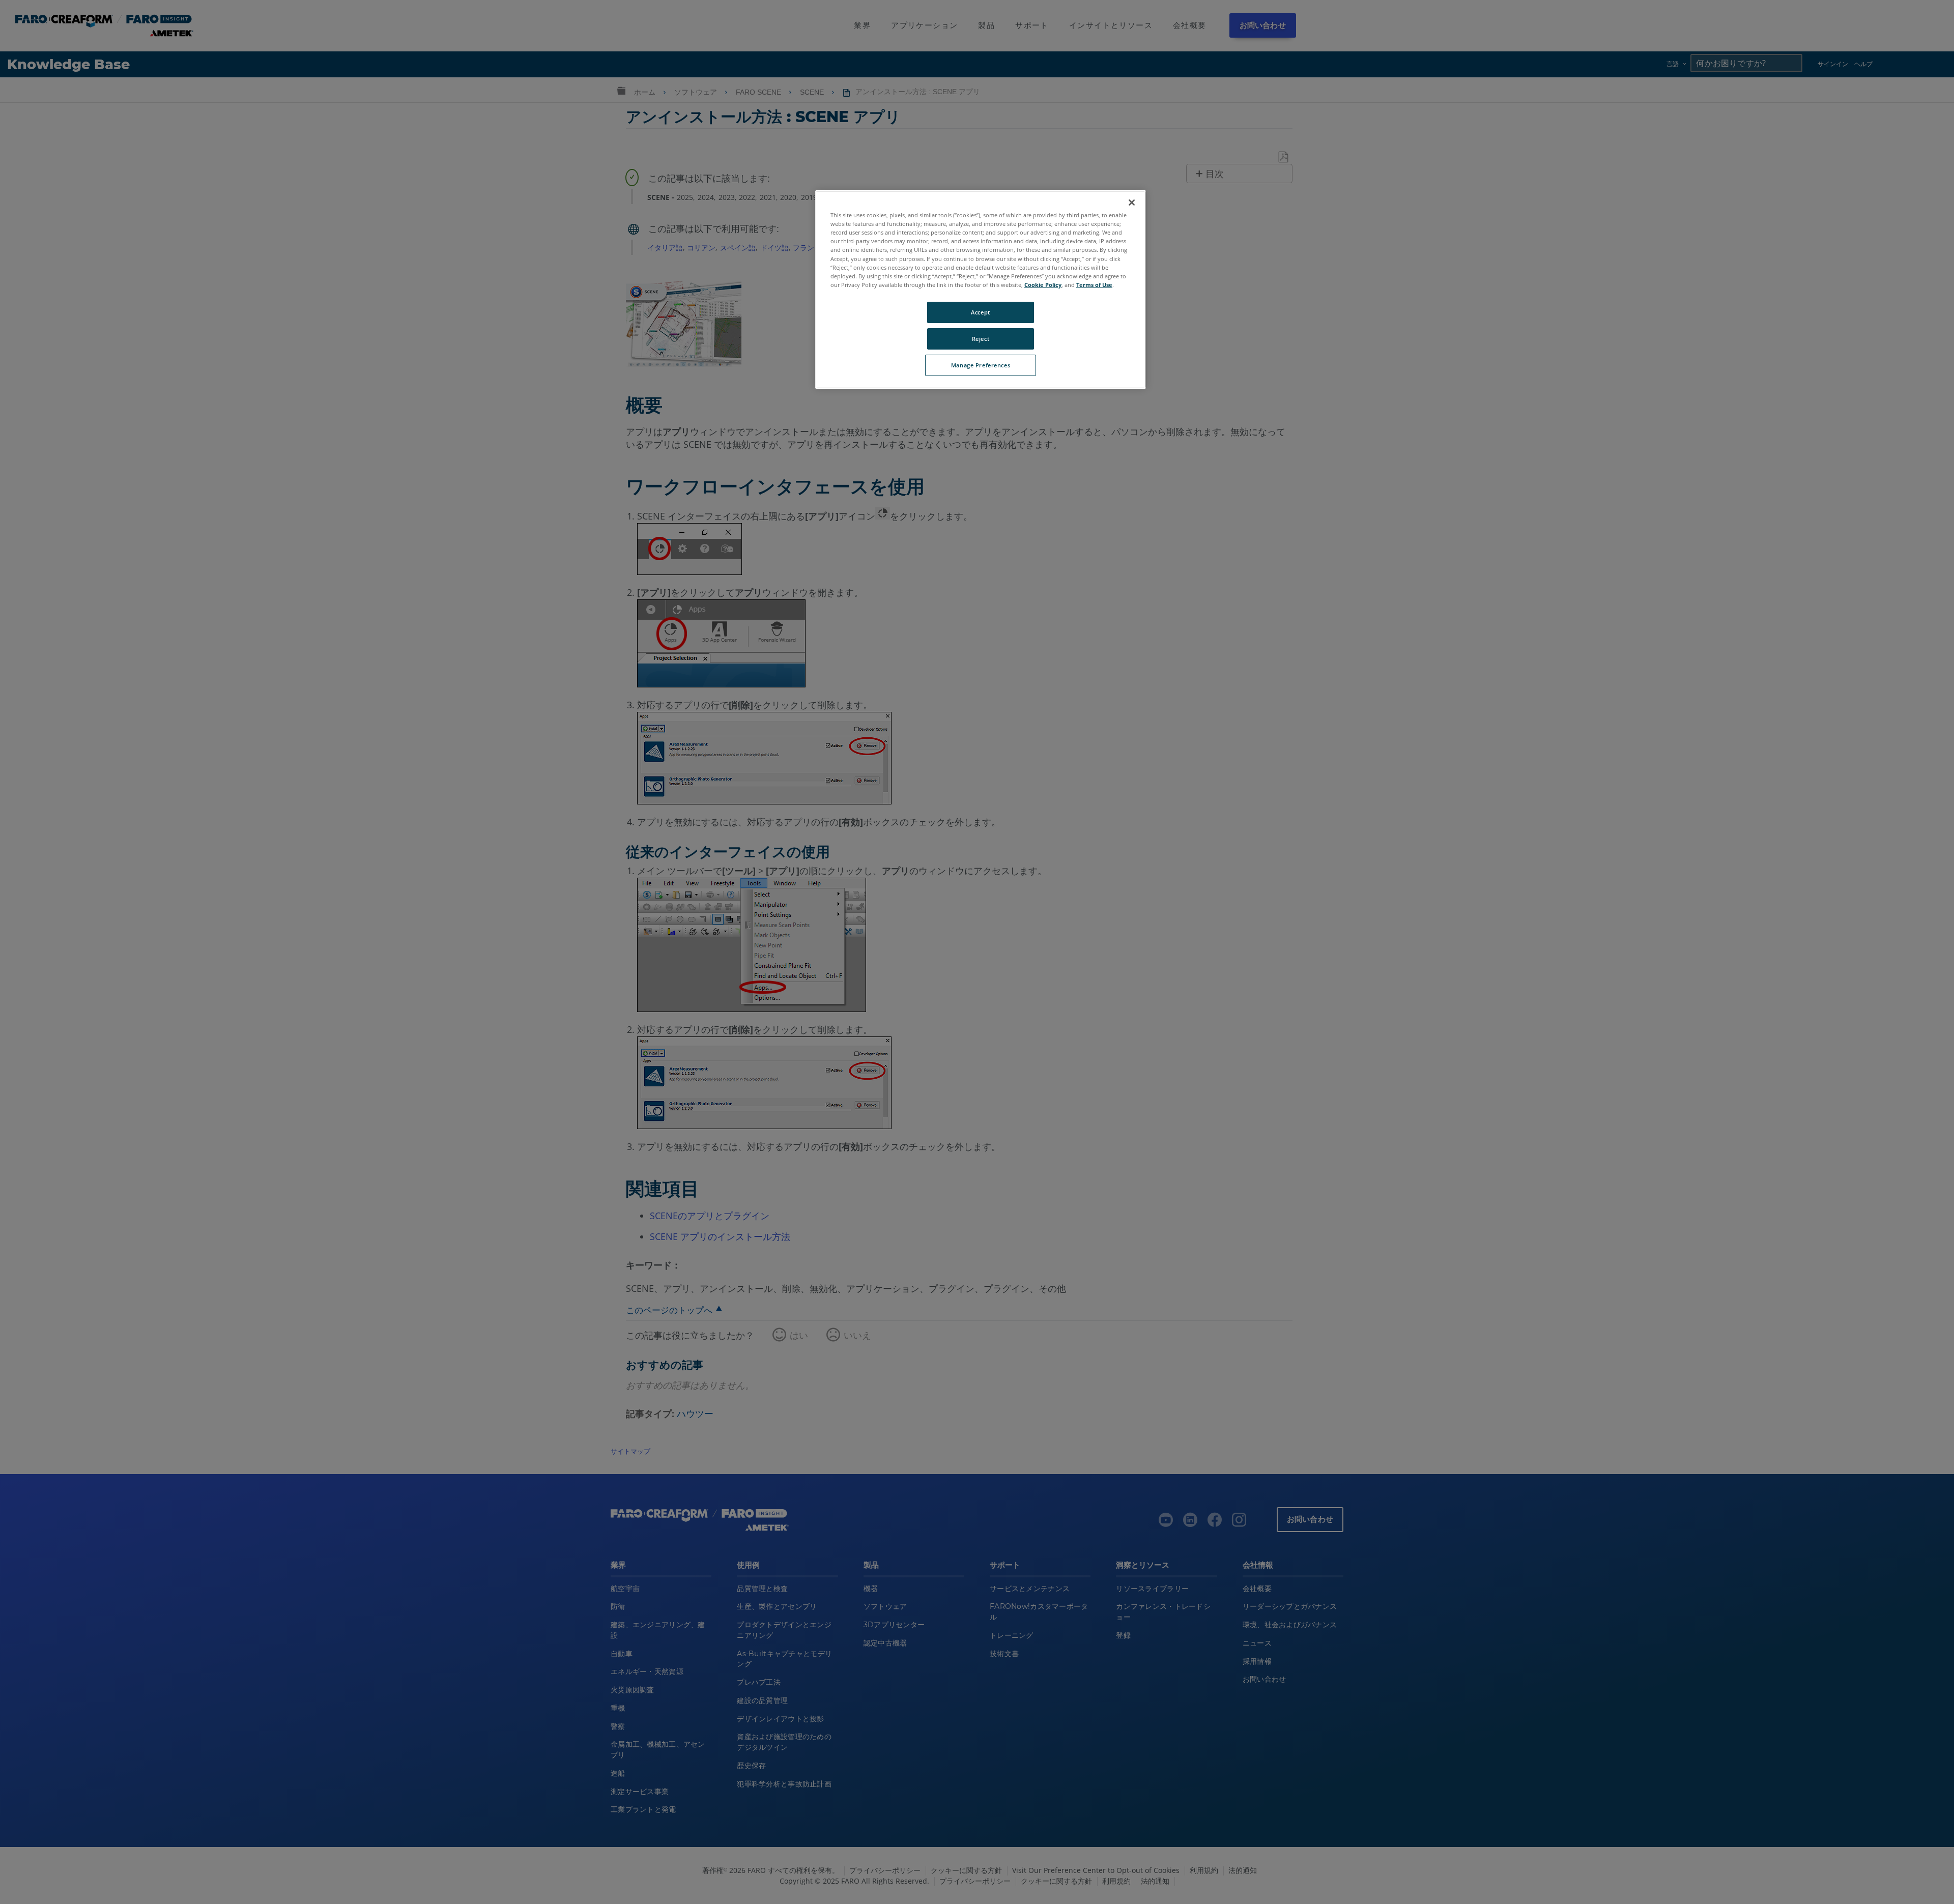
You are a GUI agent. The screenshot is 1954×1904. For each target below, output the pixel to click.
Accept (980, 312)
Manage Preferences (981, 365)
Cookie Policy (1043, 285)
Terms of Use (1094, 285)
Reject (981, 339)
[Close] (1132, 203)
